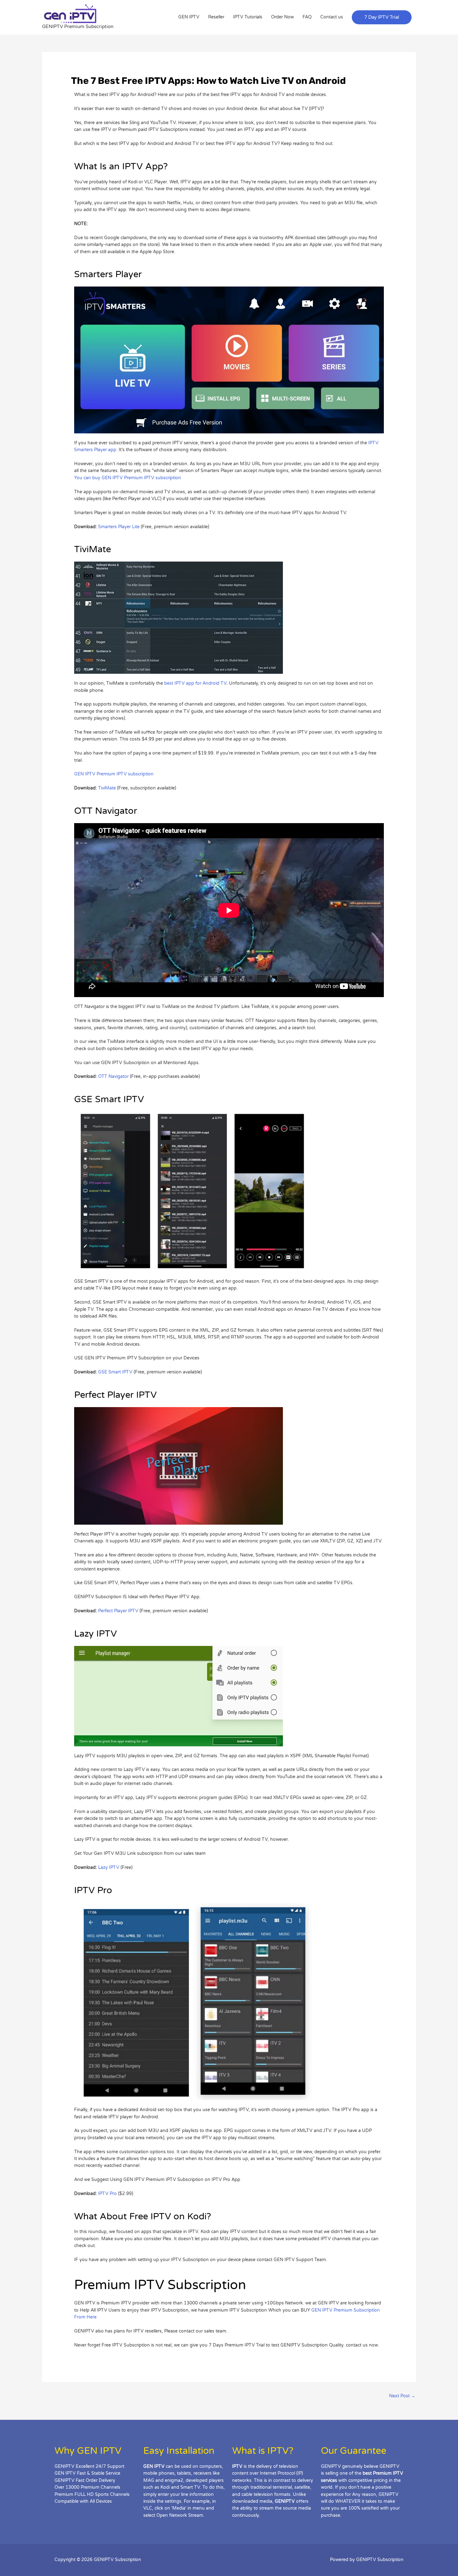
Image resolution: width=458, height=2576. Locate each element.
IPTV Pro (108, 2194)
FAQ (307, 17)
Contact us (332, 17)
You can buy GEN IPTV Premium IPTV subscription (128, 478)
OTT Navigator (113, 1076)
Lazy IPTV (109, 1867)
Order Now (282, 17)
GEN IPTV (189, 17)
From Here (85, 2317)
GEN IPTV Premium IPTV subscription (114, 774)
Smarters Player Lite (119, 527)
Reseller (216, 17)
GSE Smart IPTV (115, 1372)
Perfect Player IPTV (118, 1611)
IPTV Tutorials (248, 17)
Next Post (402, 2396)
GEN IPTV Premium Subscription (346, 2310)
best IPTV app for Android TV (195, 683)
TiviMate (107, 788)
